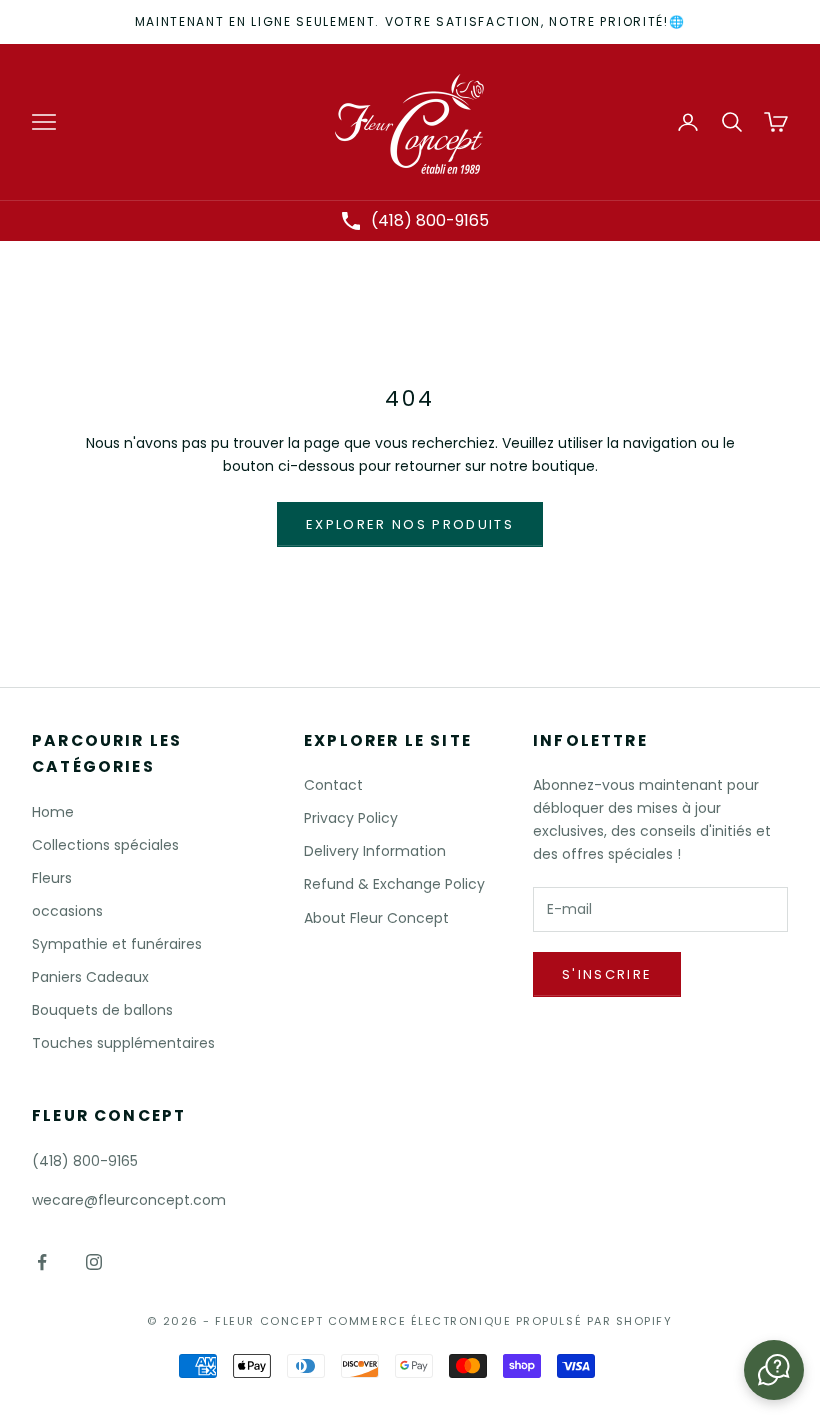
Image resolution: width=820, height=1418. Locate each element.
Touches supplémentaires (123, 1043)
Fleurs (52, 878)
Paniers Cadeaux (90, 977)
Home (53, 812)
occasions (67, 911)
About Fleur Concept (376, 918)
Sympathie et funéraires (117, 944)
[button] (774, 1370)
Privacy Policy (351, 818)
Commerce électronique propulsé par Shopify (500, 1321)
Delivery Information (375, 851)
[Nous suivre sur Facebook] (42, 1262)
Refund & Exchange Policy (394, 884)
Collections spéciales (105, 845)
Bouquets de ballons (102, 1010)
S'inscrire (607, 974)
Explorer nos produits (410, 524)
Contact (333, 785)
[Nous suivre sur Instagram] (94, 1262)
